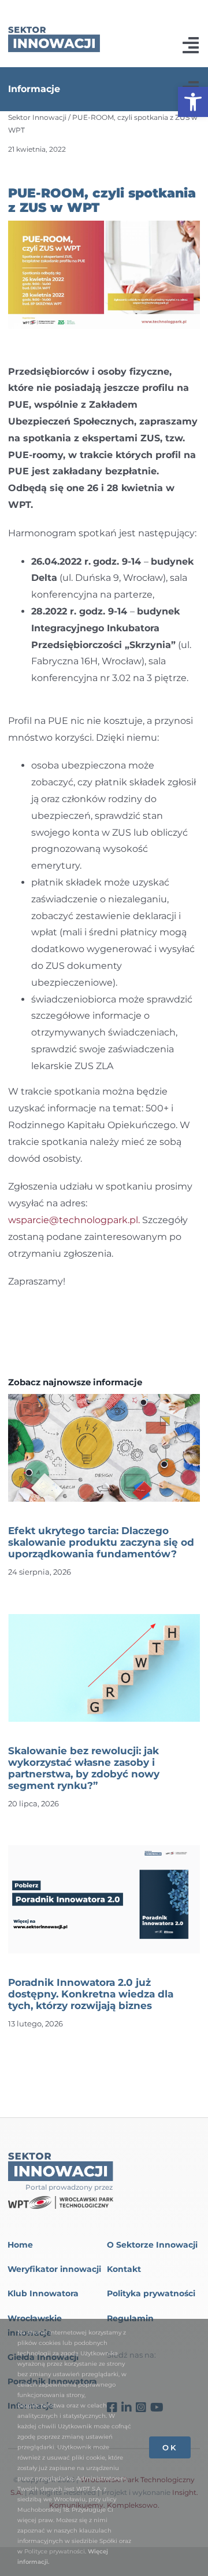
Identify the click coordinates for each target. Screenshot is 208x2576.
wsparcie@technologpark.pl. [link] (74, 1220)
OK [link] (170, 2447)
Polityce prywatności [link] (55, 2551)
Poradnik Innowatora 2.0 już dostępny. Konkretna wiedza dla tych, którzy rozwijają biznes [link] (91, 1994)
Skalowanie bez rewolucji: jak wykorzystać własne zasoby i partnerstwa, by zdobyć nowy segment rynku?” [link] (84, 1768)
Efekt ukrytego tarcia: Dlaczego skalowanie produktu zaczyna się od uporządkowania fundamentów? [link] (101, 1542)
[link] (193, 102)
